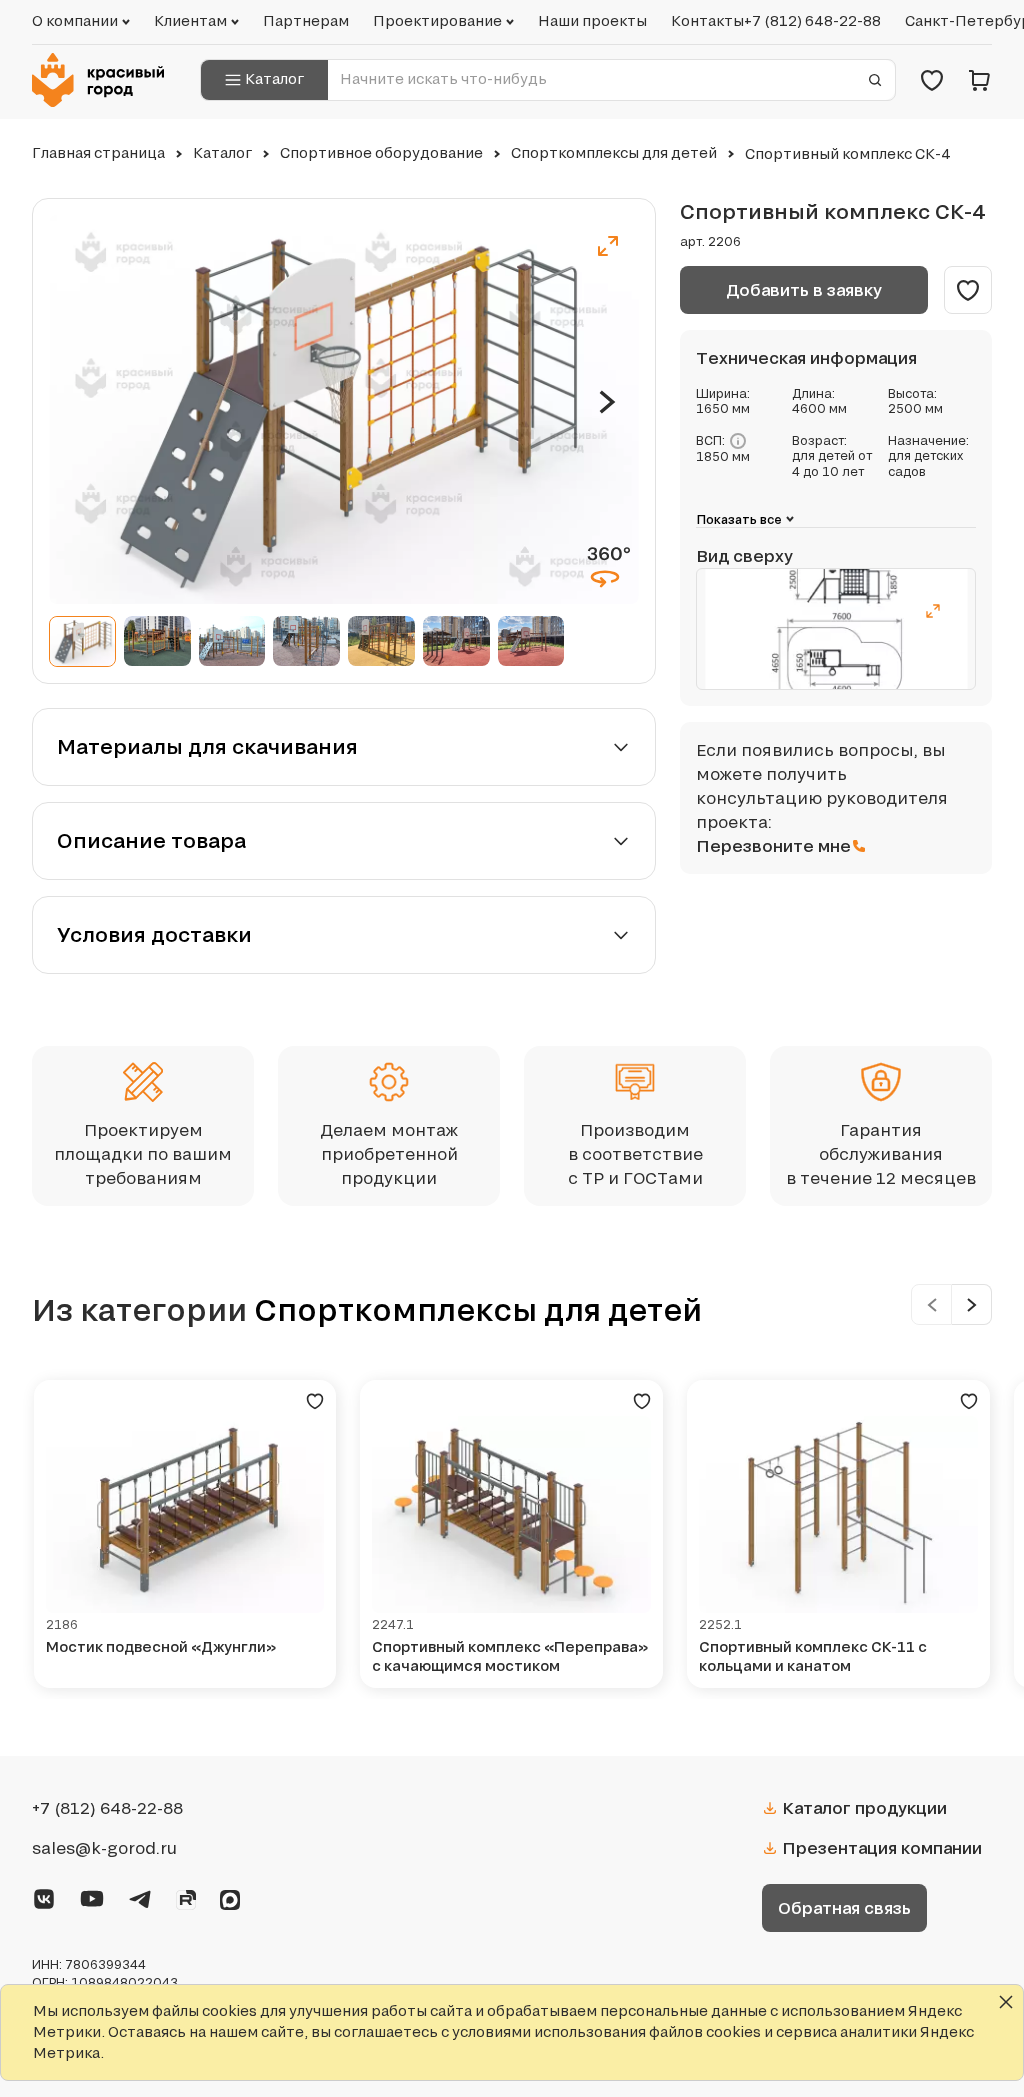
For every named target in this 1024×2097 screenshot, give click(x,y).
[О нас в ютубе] (92, 1896)
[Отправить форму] (875, 80)
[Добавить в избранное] (968, 290)
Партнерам (306, 21)
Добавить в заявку (804, 289)
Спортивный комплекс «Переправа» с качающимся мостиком (510, 1656)
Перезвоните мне (773, 845)
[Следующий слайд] (607, 402)
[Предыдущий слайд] (931, 1304)
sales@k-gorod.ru (104, 1848)
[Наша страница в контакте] (44, 1896)
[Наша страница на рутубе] (186, 1897)
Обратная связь (844, 1907)
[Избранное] (932, 80)
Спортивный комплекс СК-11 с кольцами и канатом (813, 1656)
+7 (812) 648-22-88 (812, 21)
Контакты (707, 21)
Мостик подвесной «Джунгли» (161, 1646)
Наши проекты (592, 21)
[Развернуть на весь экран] (608, 246)
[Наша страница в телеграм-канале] (140, 1896)
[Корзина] (980, 80)
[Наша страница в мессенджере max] (230, 1897)
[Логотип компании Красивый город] (104, 80)
